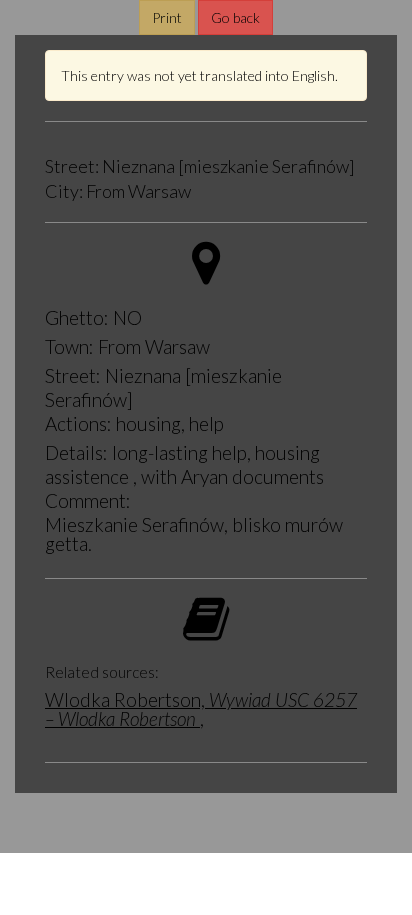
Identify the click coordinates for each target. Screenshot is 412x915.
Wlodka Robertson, (201, 709)
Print (167, 17)
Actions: (78, 423)
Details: (76, 452)
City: (64, 192)
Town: (69, 346)
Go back (235, 17)
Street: (72, 167)
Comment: (88, 500)
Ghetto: (77, 317)
